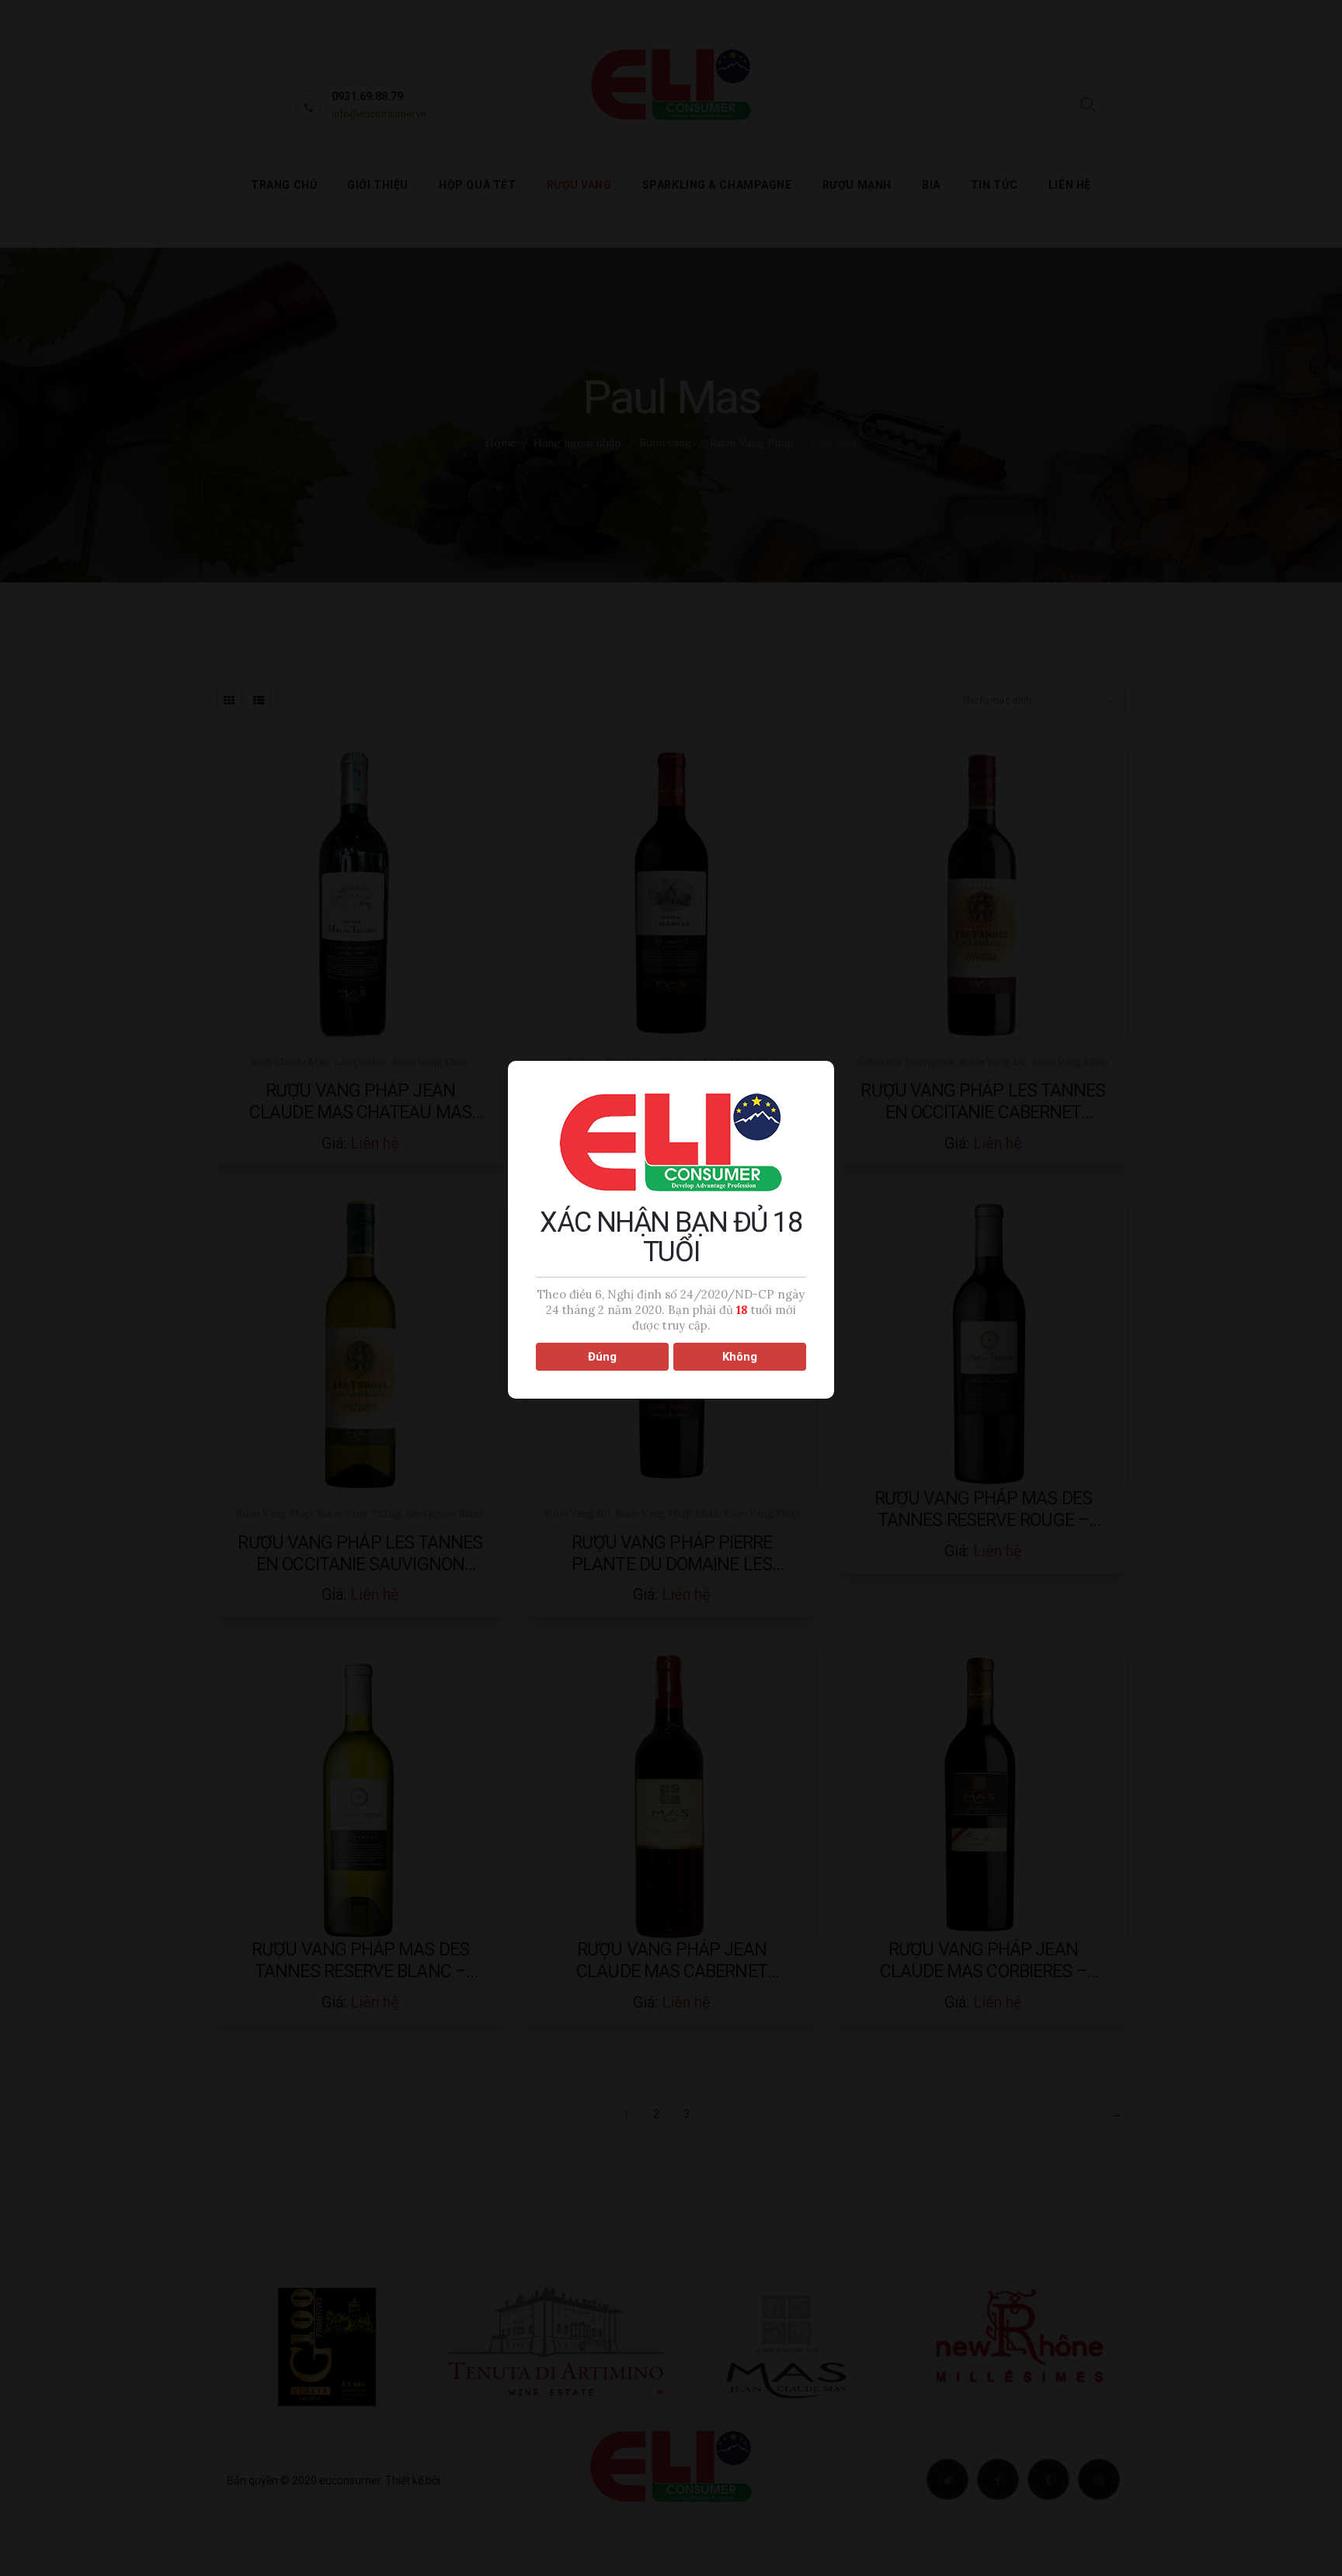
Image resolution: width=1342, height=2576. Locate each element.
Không (740, 1357)
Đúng (602, 1357)
